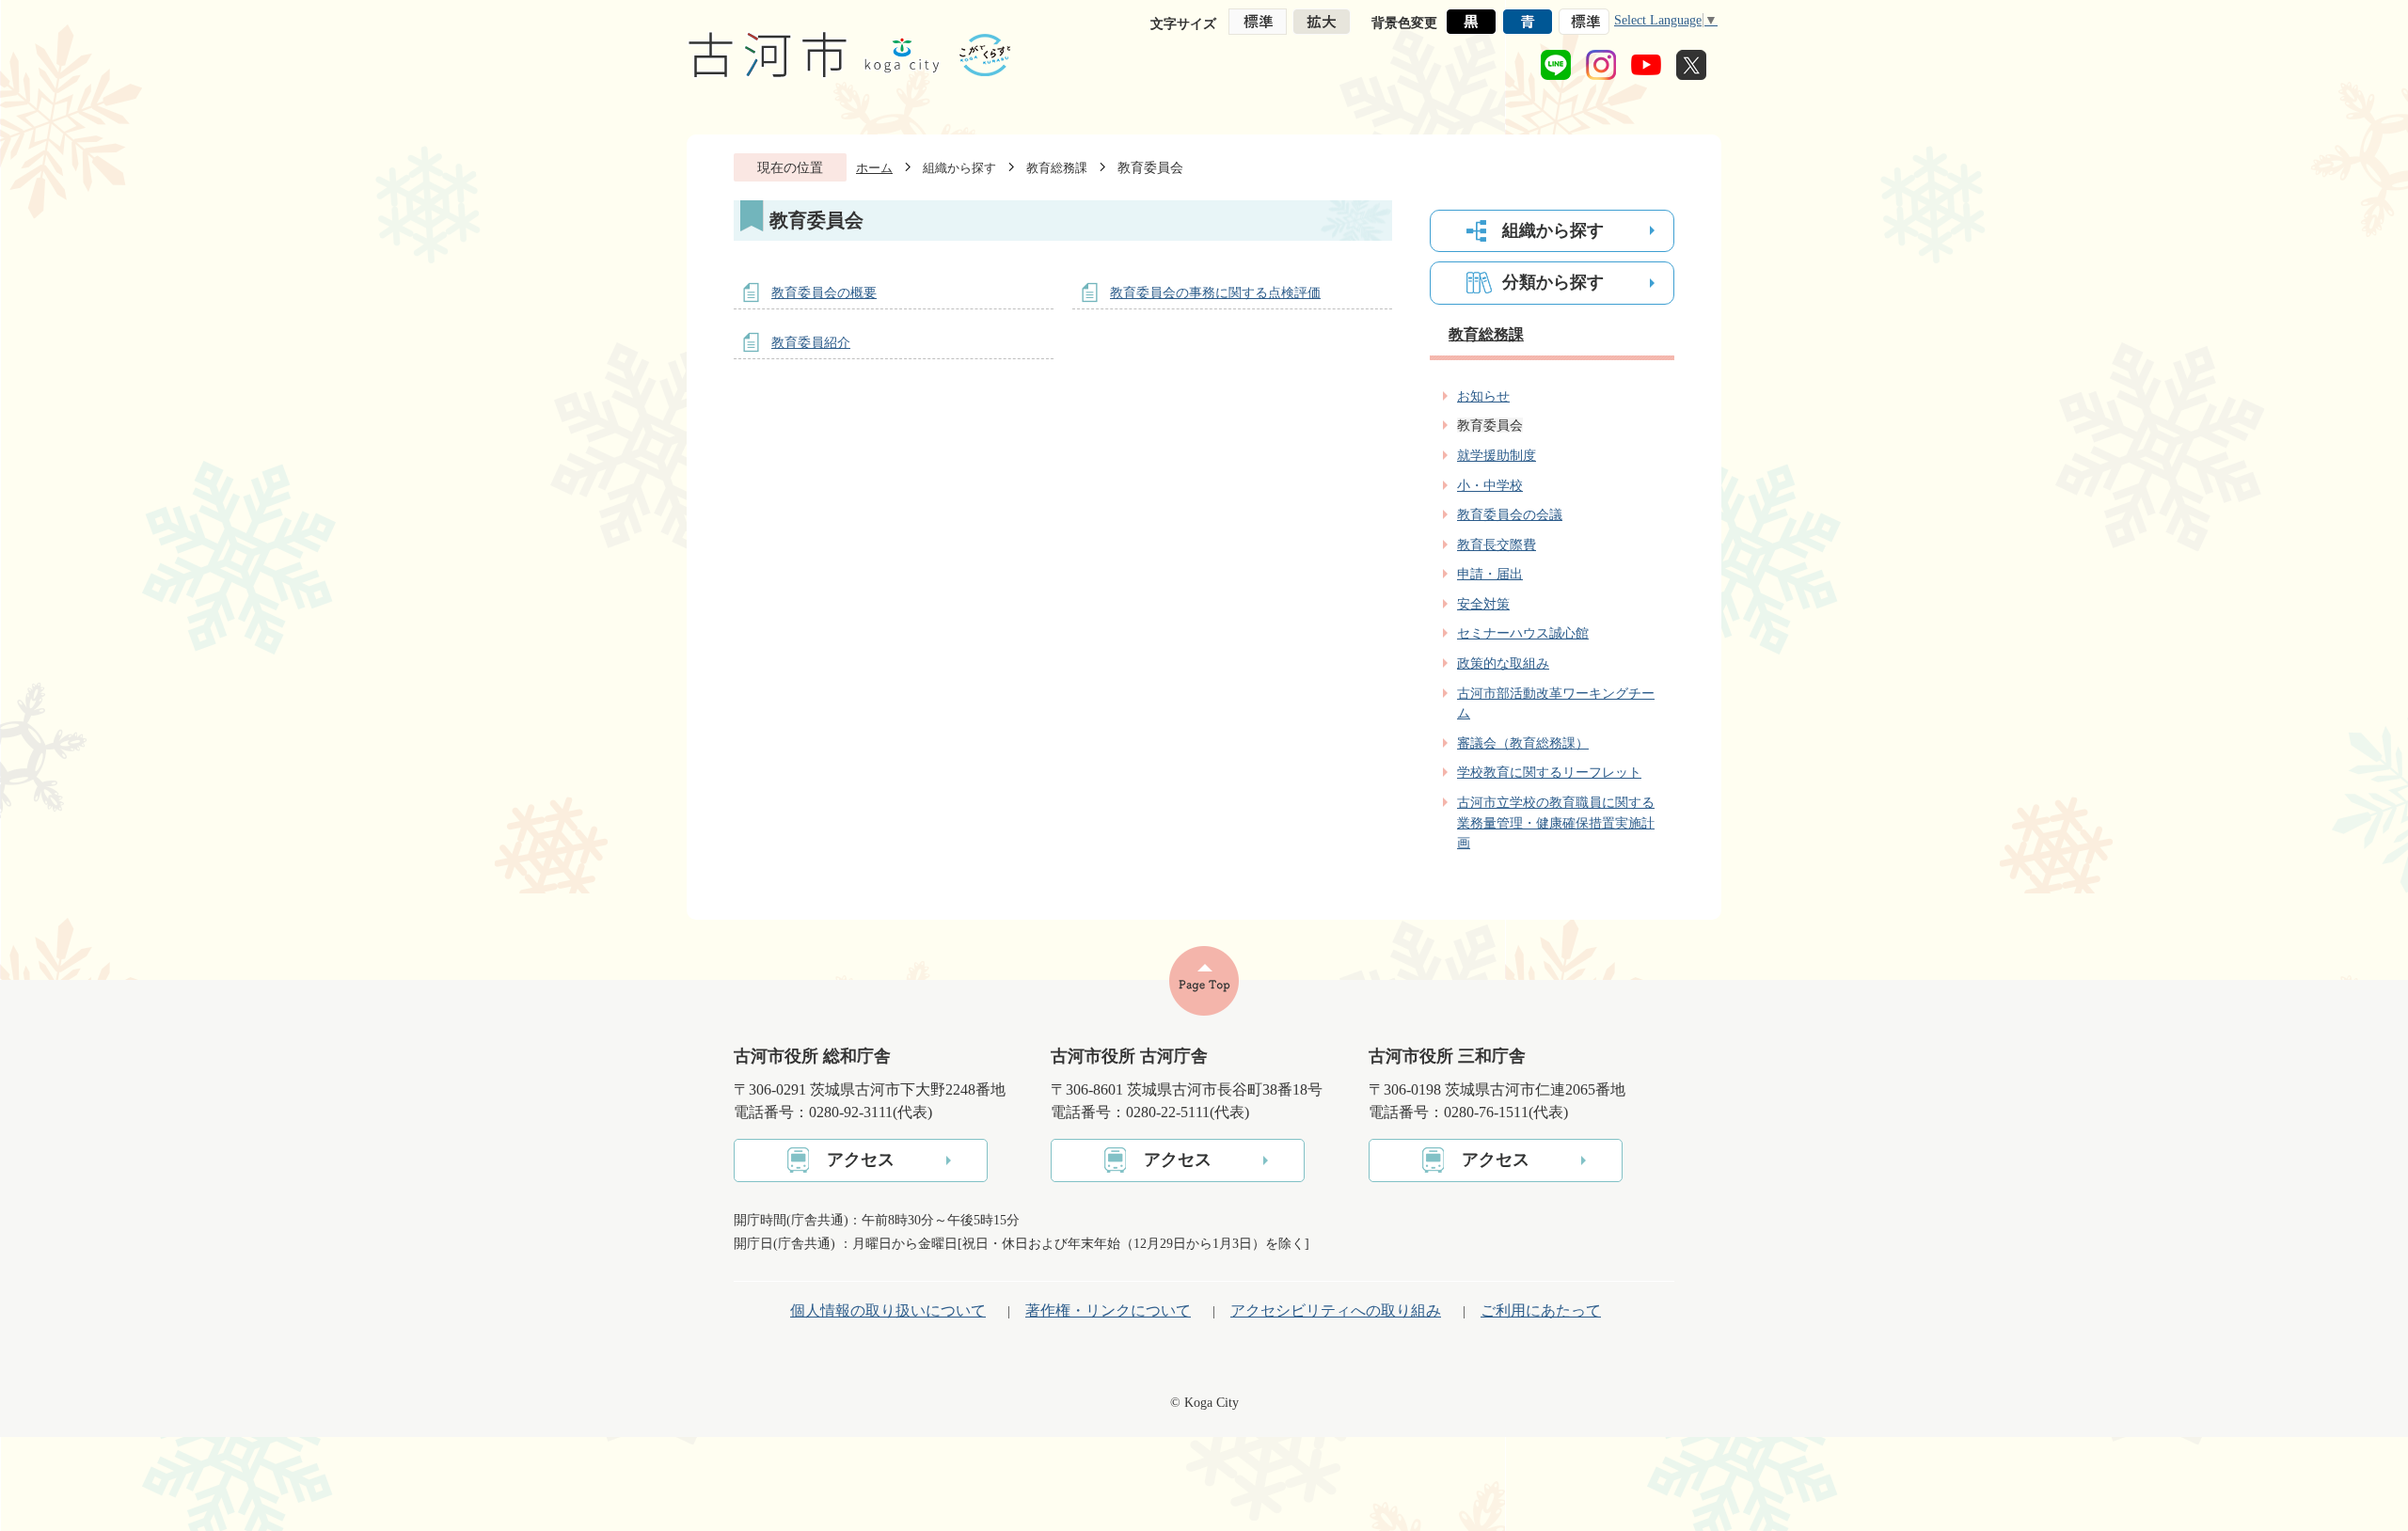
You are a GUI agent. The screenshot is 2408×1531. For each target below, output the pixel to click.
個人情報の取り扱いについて (888, 1310)
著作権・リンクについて (1108, 1310)
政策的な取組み (1503, 663)
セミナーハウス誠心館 (1523, 633)
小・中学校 (1490, 485)
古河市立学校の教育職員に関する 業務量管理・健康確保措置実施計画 (1556, 822)
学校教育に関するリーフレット (1549, 772)
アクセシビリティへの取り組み (1336, 1310)
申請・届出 (1490, 574)
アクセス (861, 1160)
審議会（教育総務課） (1523, 743)
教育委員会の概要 (824, 292)
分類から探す (1553, 282)
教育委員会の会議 (1510, 514)
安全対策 (1483, 604)
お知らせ (1483, 396)
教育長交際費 (1497, 545)
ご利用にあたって (1541, 1310)
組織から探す (959, 168)
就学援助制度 (1497, 455)
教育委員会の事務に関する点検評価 (1215, 292)
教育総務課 (1057, 168)
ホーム (874, 168)
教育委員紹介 (811, 342)
